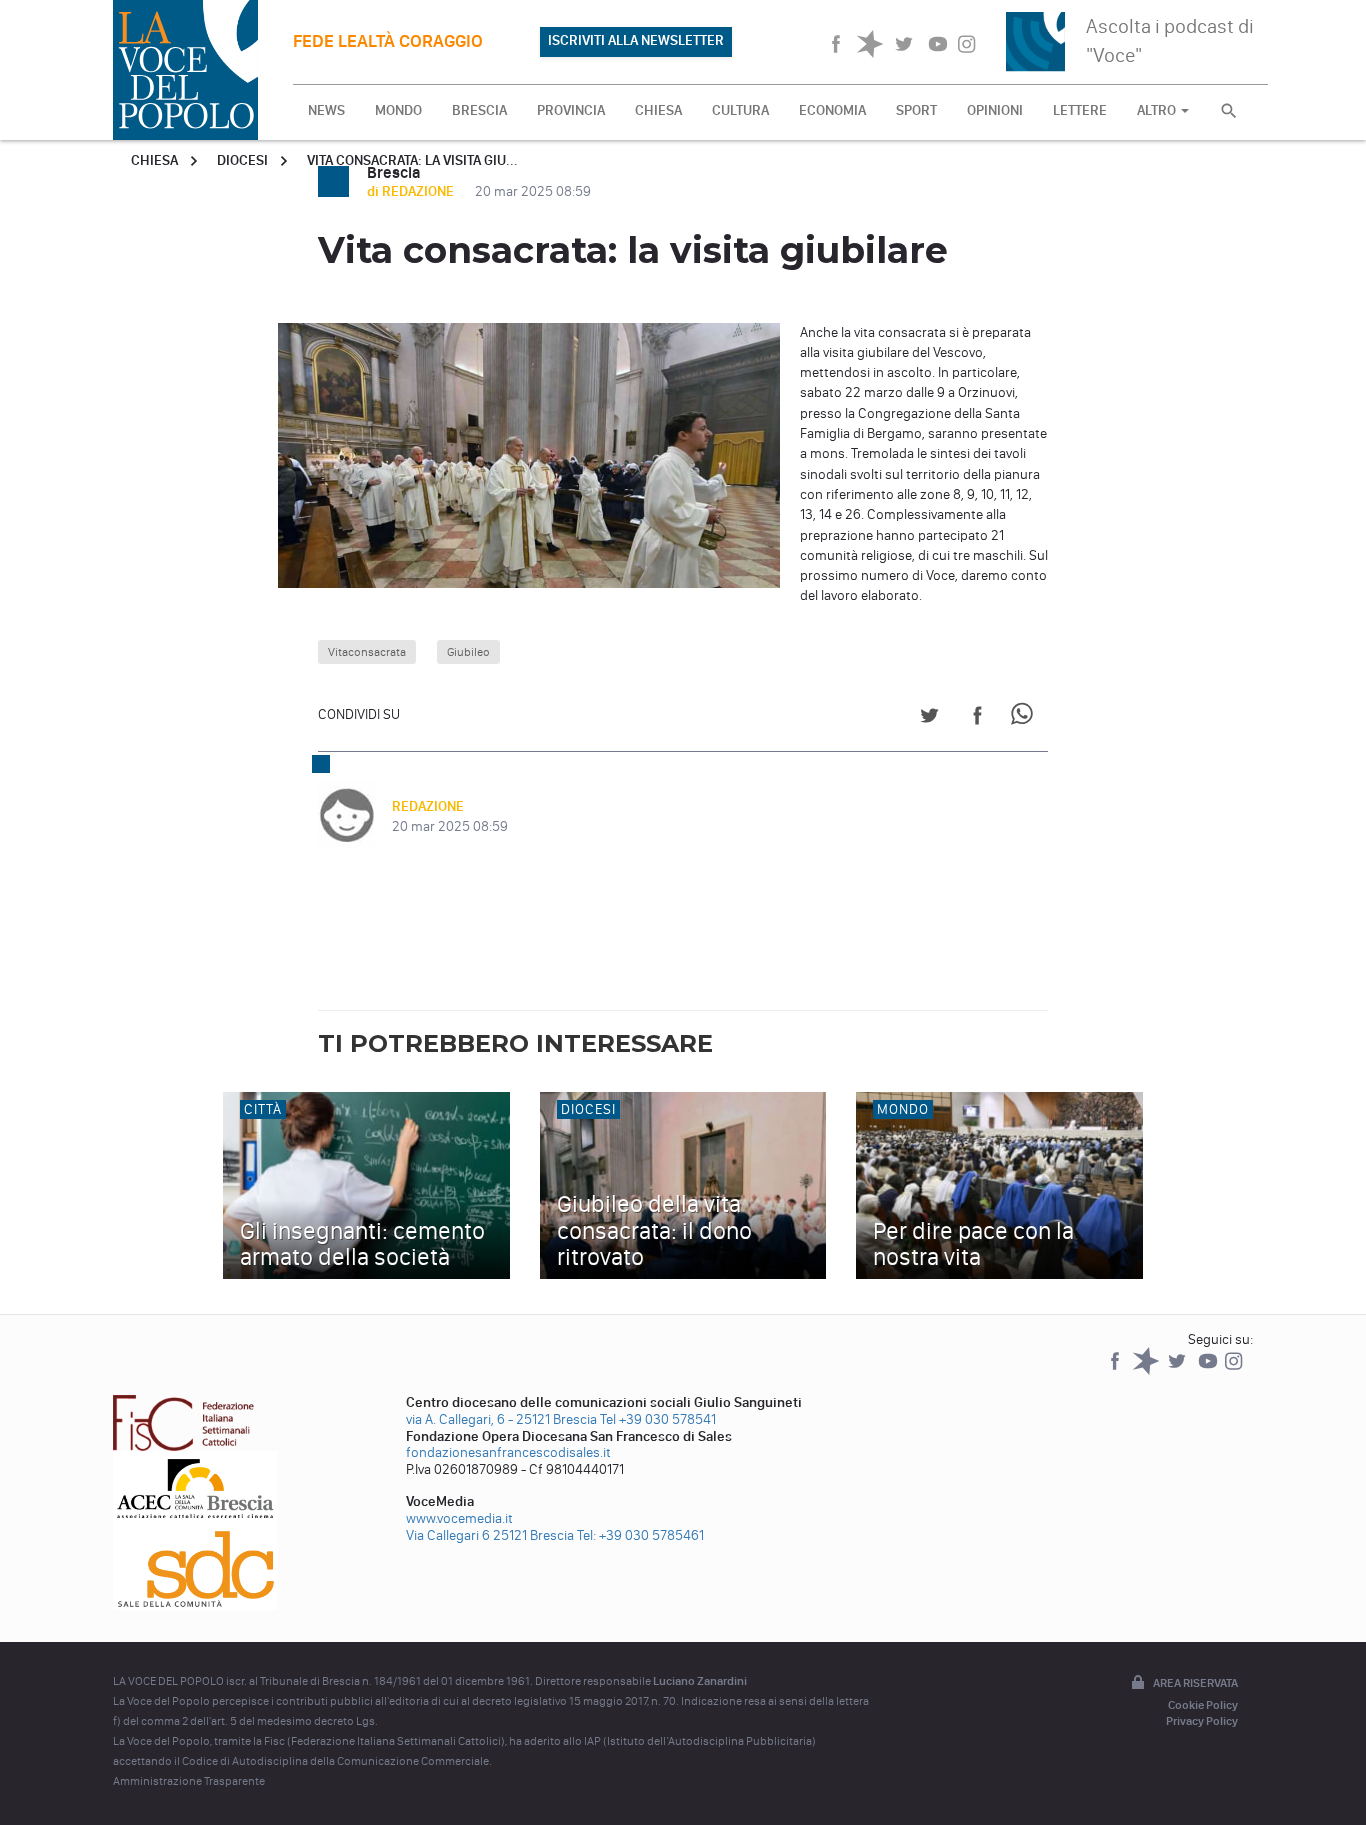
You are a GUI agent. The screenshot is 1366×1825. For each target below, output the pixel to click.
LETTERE (1080, 110)
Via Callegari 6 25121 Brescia (490, 1535)
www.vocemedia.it (459, 1518)
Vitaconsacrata (367, 652)
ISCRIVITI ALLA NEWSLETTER (636, 40)
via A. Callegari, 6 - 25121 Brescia (501, 1419)
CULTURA (740, 110)
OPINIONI (995, 110)
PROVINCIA (571, 110)
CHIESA (658, 110)
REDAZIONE (428, 806)
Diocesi (242, 160)
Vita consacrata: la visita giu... (412, 160)
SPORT (916, 110)
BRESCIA (479, 110)
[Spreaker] (1147, 1370)
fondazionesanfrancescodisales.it (508, 1452)
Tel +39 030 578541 (658, 1419)
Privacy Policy (1202, 1721)
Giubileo (468, 652)
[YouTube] (1209, 1370)
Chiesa (154, 160)
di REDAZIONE (412, 191)
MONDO (398, 110)
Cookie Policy (1203, 1705)
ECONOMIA (832, 110)
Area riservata (1195, 1683)
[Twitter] (1178, 1370)
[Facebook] (1116, 1370)
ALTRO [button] (1158, 110)
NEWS (326, 110)
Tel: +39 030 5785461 (640, 1535)
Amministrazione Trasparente (189, 1781)
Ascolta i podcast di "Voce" (1170, 40)
